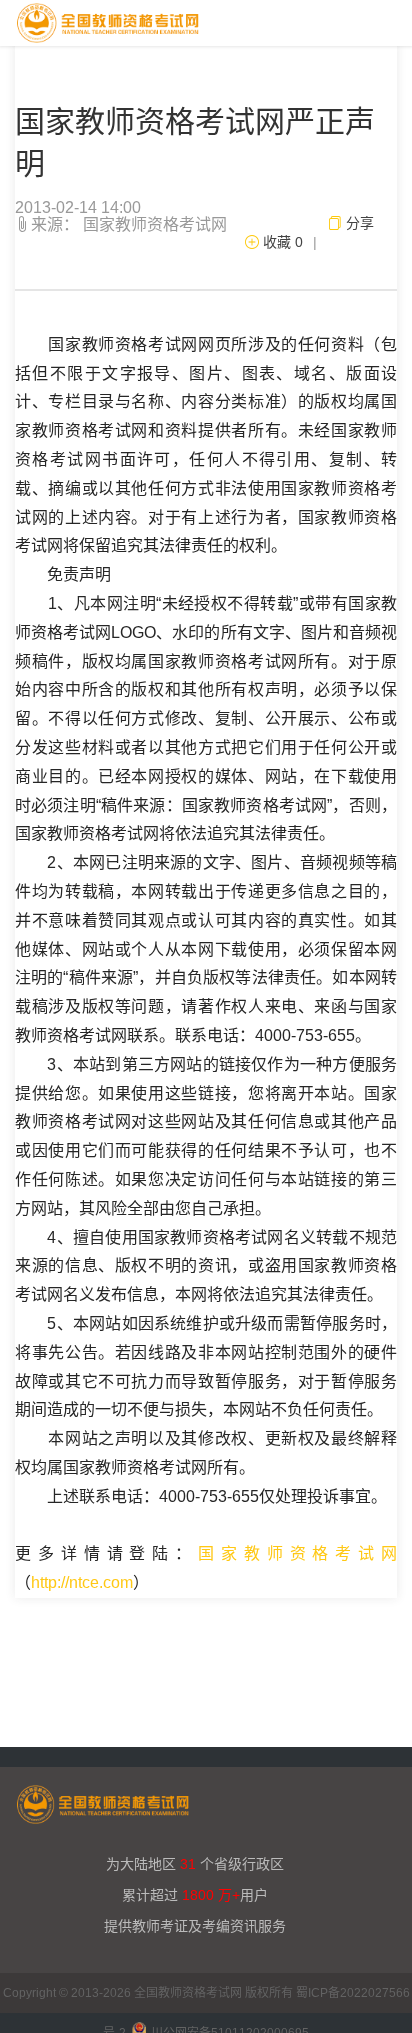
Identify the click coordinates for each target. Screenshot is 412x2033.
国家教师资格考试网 (297, 1553)
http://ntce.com (82, 1582)
